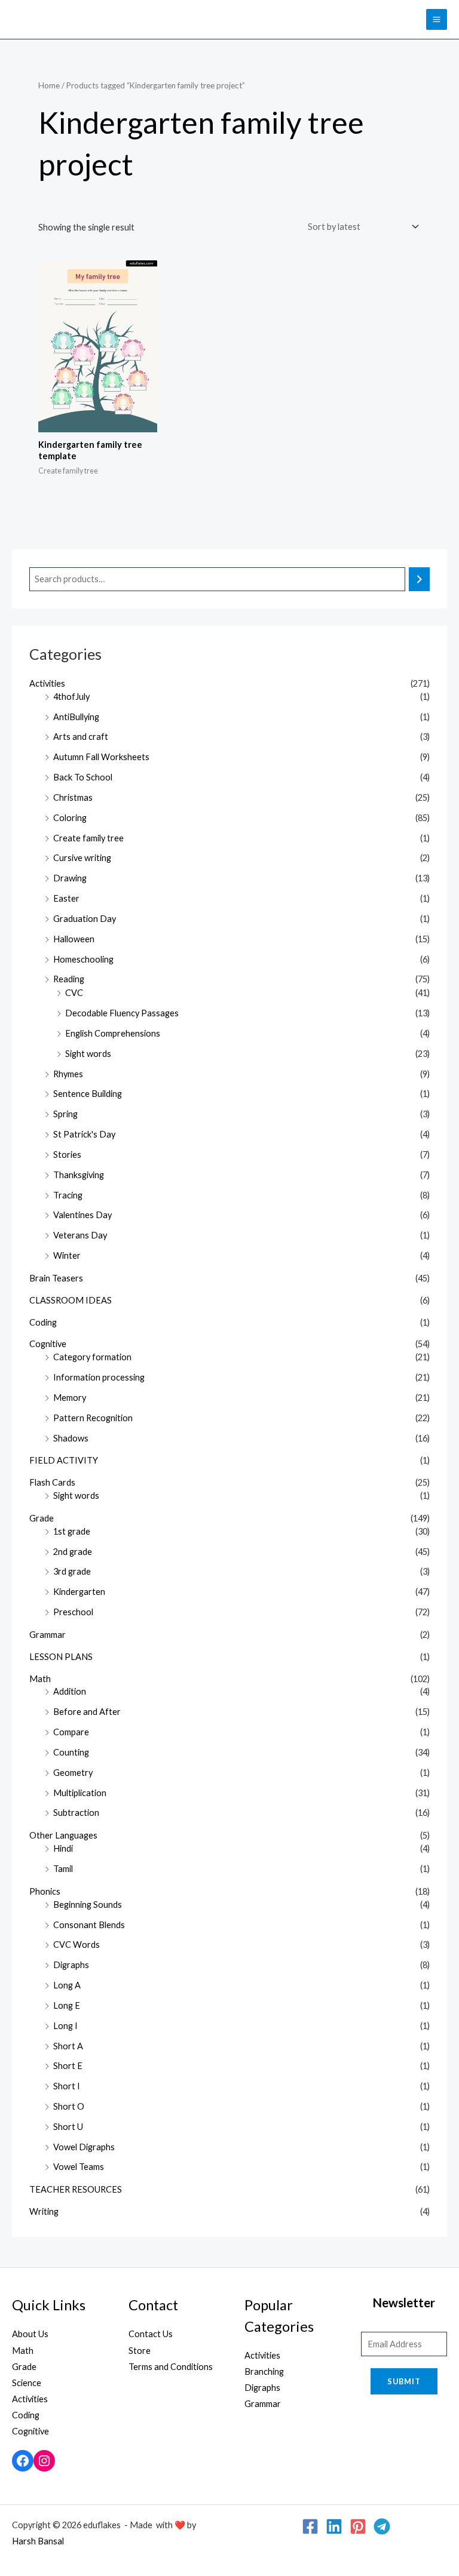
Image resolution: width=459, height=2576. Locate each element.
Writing (44, 2211)
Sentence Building (88, 1094)
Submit (404, 2381)
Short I (67, 2086)
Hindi (63, 1848)
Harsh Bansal (38, 2541)
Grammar (48, 1635)
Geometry (73, 1773)
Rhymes (68, 1074)
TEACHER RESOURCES (76, 2189)
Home (49, 85)
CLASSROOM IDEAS (71, 1300)
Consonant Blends (89, 1925)
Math (40, 1679)
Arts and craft (81, 737)
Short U (68, 2127)
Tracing (68, 1195)
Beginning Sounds (88, 1905)
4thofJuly (71, 697)
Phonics (45, 1891)
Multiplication (80, 1793)
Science (27, 2383)
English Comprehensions (113, 1033)
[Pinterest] (358, 2526)
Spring (65, 1114)
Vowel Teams (79, 2167)
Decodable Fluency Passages (122, 1013)
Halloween (74, 939)
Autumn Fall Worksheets (101, 757)
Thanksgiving (79, 1175)
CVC (74, 993)
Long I (65, 2026)
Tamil (63, 1869)
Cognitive (48, 1344)
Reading (69, 979)
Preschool (73, 1612)
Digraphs (71, 1965)
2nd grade (73, 1552)
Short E (68, 2066)
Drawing (70, 878)
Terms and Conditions (171, 2367)
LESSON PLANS (61, 1657)
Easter (66, 898)
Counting (71, 1752)
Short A (68, 2046)
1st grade (72, 1531)
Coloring (70, 818)
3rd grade (72, 1571)
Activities (47, 683)
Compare (71, 1732)
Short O (69, 2106)
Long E (67, 2005)
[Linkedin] (334, 2526)
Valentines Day (82, 1215)
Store (140, 2351)
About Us (30, 2334)
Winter (67, 1255)
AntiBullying (76, 717)
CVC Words (76, 1945)
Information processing (99, 1377)
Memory (70, 1398)
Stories (67, 1155)
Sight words (88, 1054)
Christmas (73, 797)
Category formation (92, 1357)
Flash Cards (52, 1482)
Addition (70, 1691)
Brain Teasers (56, 1278)
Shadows (71, 1438)
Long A (67, 1985)
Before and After (87, 1712)
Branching (264, 2371)
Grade (42, 1518)
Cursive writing (82, 858)
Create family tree (88, 838)
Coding (43, 1322)
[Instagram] (44, 2461)
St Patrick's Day (84, 1134)
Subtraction (76, 1813)
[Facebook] (23, 2461)
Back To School (83, 777)
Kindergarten (79, 1592)
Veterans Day (80, 1235)
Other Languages (63, 1835)
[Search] (419, 579)
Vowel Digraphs (84, 2147)
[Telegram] (382, 2526)
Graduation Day (85, 919)
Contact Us (151, 2334)
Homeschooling (83, 959)
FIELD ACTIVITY (64, 1460)
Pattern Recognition (93, 1418)
